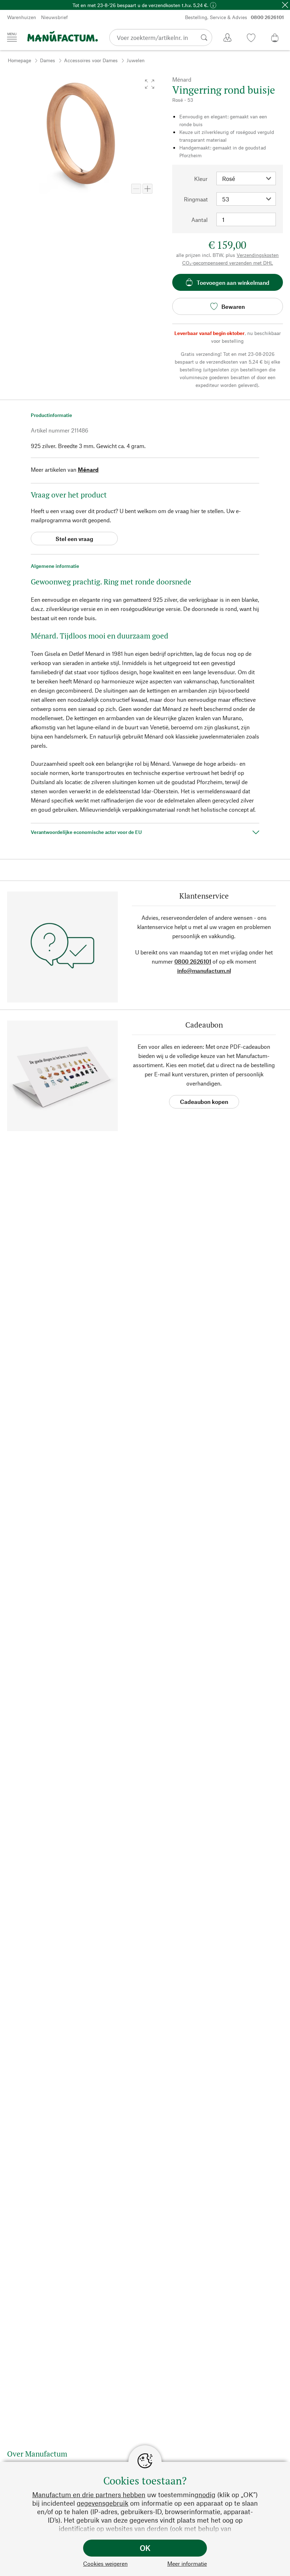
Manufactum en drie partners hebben (89, 2495)
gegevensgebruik (103, 2503)
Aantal (199, 220)
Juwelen (136, 60)
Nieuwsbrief (54, 17)
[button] (150, 84)
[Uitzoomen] (136, 189)
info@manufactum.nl (204, 971)
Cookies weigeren (105, 2563)
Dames (48, 60)
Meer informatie (187, 2563)
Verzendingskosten (258, 255)
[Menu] (12, 37)
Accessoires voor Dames (91, 60)
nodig (207, 2495)
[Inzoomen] (147, 189)
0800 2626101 (193, 961)
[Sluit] (285, 5)
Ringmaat (196, 199)
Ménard (88, 469)
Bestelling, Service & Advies (234, 17)
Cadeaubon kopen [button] (204, 1102)
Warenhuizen (22, 17)
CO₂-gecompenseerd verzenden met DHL (228, 263)
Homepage (19, 60)
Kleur (201, 179)
